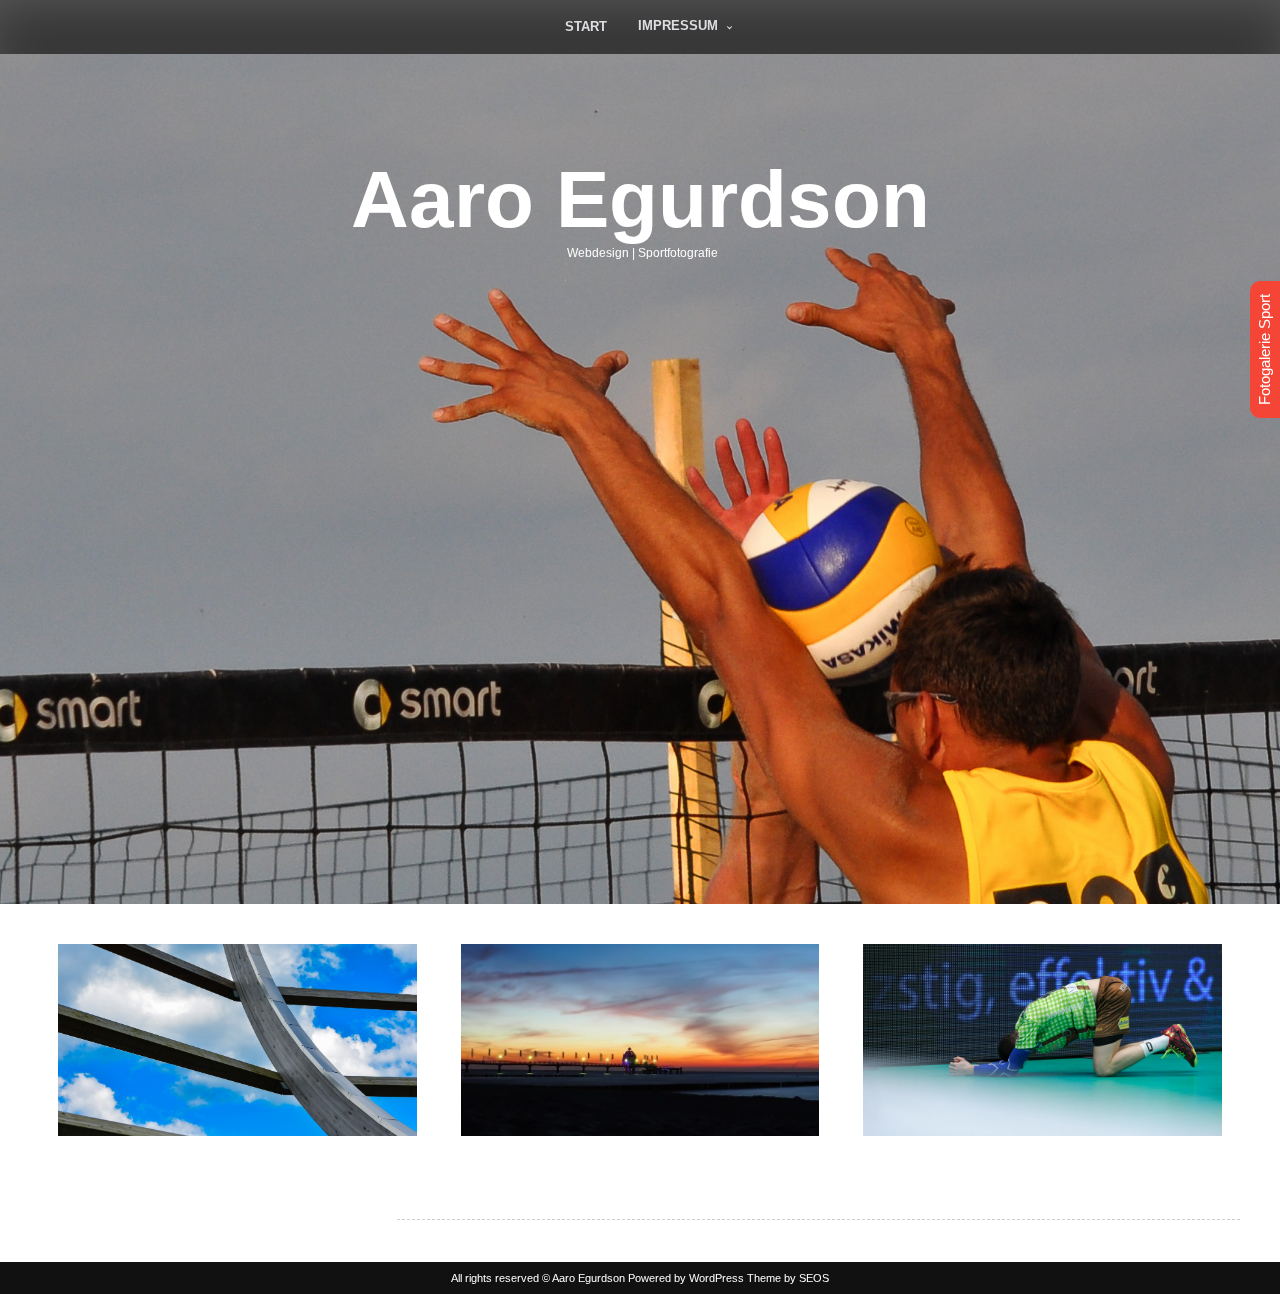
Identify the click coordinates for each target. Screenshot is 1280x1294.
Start (586, 26)
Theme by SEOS (788, 1278)
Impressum (678, 25)
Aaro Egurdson (640, 199)
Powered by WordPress (686, 1278)
